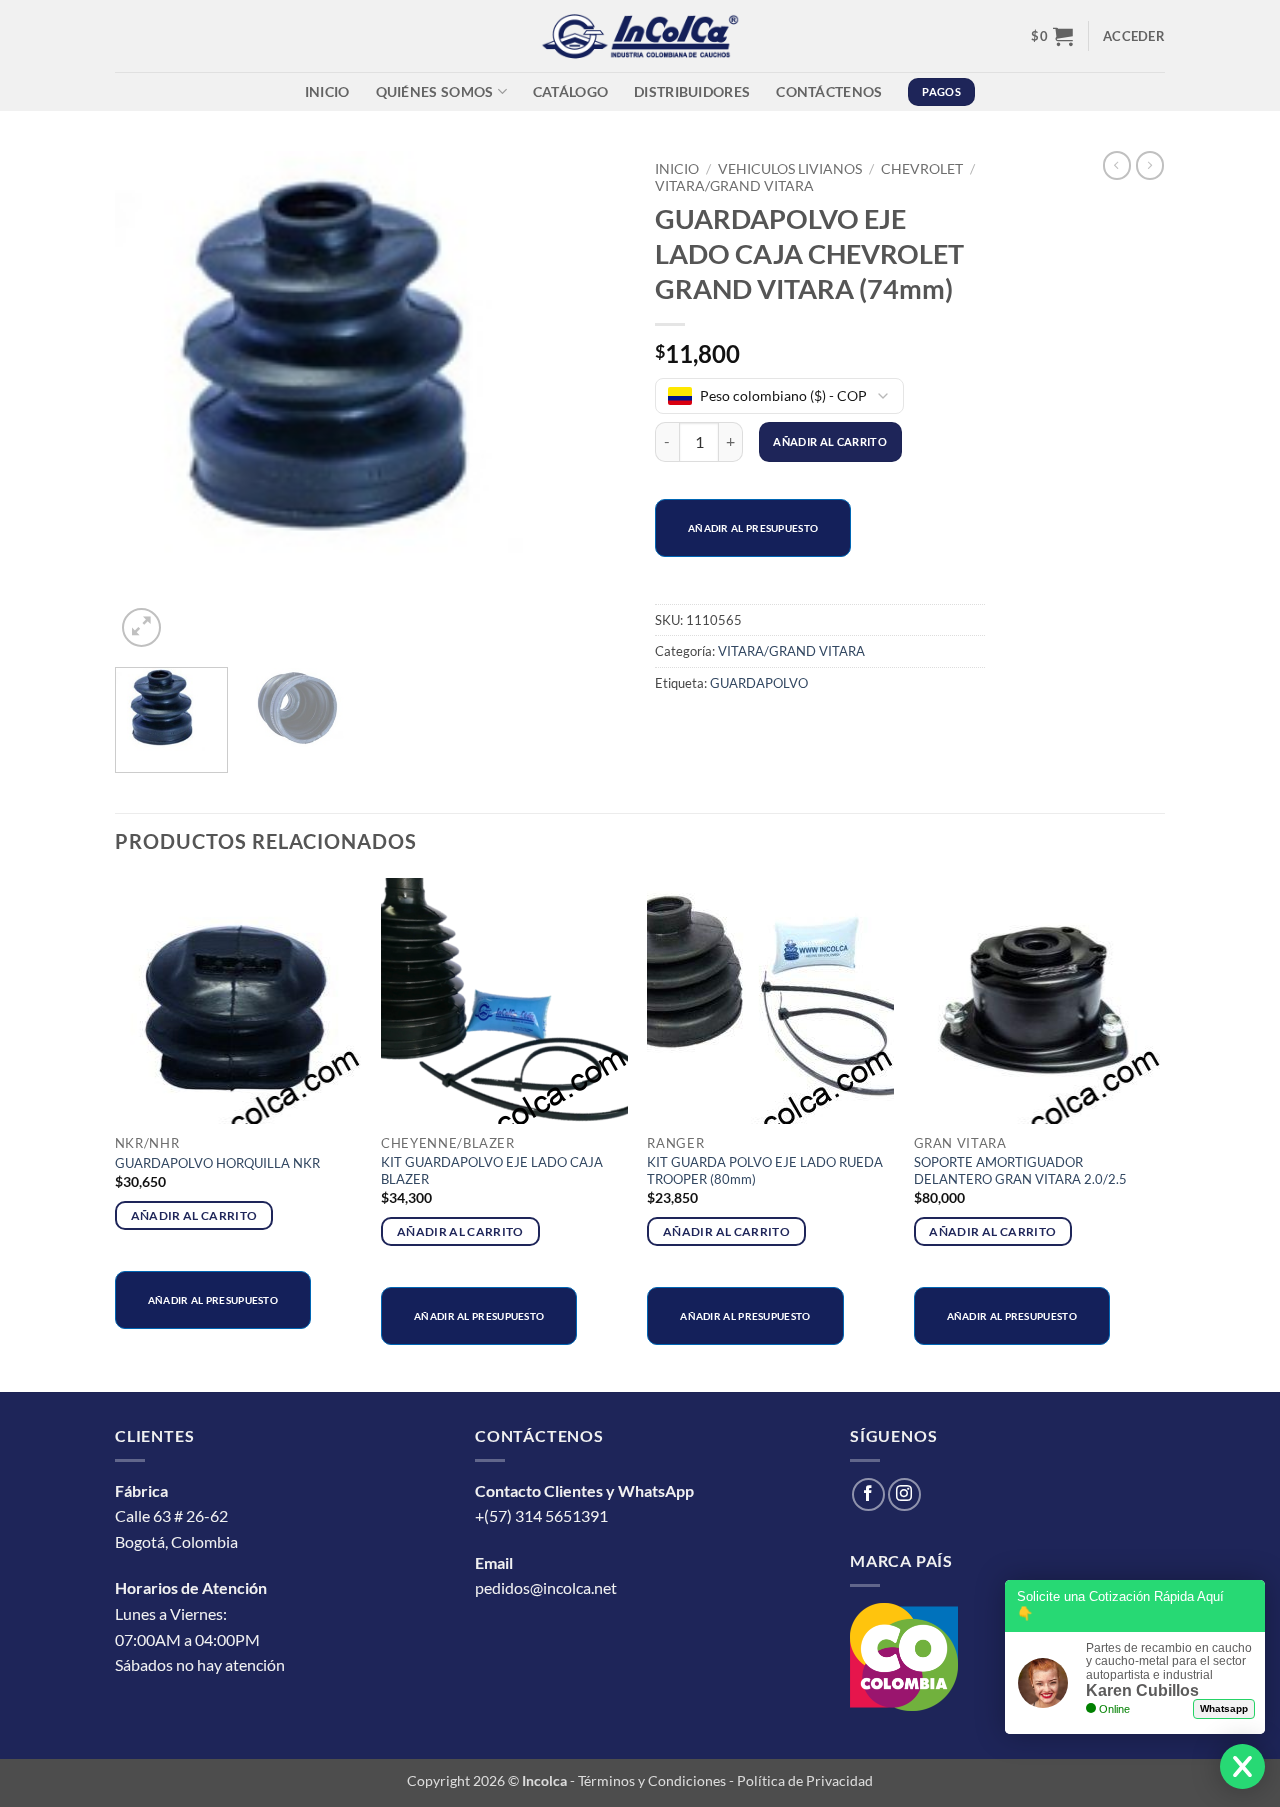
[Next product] (1117, 165)
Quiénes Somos (435, 91)
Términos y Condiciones (652, 1780)
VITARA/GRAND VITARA (734, 186)
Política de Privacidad (805, 1780)
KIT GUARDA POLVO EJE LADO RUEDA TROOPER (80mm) (765, 1170)
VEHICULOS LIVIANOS (790, 169)
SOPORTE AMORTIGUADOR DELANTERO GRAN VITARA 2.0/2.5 (1020, 1170)
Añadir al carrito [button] (194, 1215)
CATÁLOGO (570, 91)
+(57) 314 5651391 (541, 1515)
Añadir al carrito (830, 441)
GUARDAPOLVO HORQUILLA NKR (217, 1163)
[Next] (590, 401)
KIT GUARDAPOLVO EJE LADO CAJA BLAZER (492, 1170)
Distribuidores (692, 91)
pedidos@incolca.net (546, 1587)
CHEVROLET (922, 169)
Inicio (327, 91)
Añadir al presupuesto (753, 528)
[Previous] (150, 401)
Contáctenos (829, 91)
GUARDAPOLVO (759, 683)
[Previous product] (1150, 165)
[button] (1052, 36)
